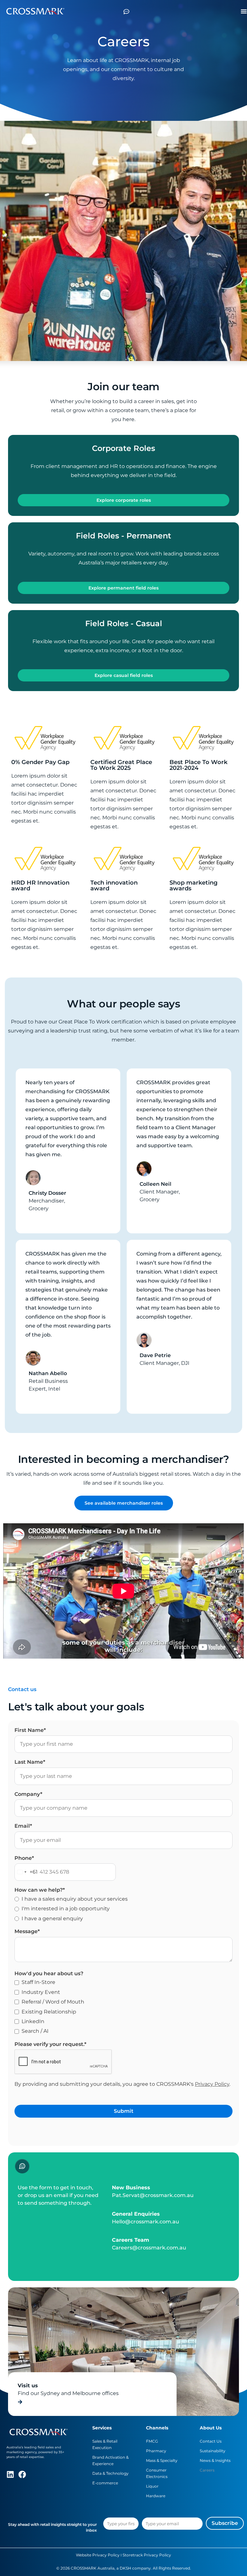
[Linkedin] (10, 2474)
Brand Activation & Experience (110, 2460)
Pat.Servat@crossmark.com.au (153, 2195)
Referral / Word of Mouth (53, 2002)
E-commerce (105, 2483)
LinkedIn (33, 2021)
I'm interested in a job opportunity (66, 1909)
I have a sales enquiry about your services (75, 1899)
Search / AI (35, 2031)
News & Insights (215, 2460)
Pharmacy (156, 2451)
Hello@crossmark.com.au (146, 2222)
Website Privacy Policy (98, 2555)
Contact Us (211, 2441)
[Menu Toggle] (244, 11)
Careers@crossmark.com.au (149, 2248)
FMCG (152, 2441)
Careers (207, 2470)
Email (23, 1826)
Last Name (30, 1762)
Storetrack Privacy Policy (147, 2555)
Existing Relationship (49, 2012)
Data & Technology (110, 2473)
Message (27, 1931)
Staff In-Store (38, 1982)
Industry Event (41, 1992)
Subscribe (225, 2523)
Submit (124, 2111)
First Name (30, 1730)
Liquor (152, 2486)
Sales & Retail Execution (105, 2444)
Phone (24, 1858)
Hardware (156, 2496)
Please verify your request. (50, 2044)
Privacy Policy (212, 2084)
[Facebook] (22, 2474)
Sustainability (213, 2451)
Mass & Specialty (162, 2460)
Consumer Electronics (157, 2473)
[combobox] (26, 1872)
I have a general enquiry (52, 1918)
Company (28, 1794)
